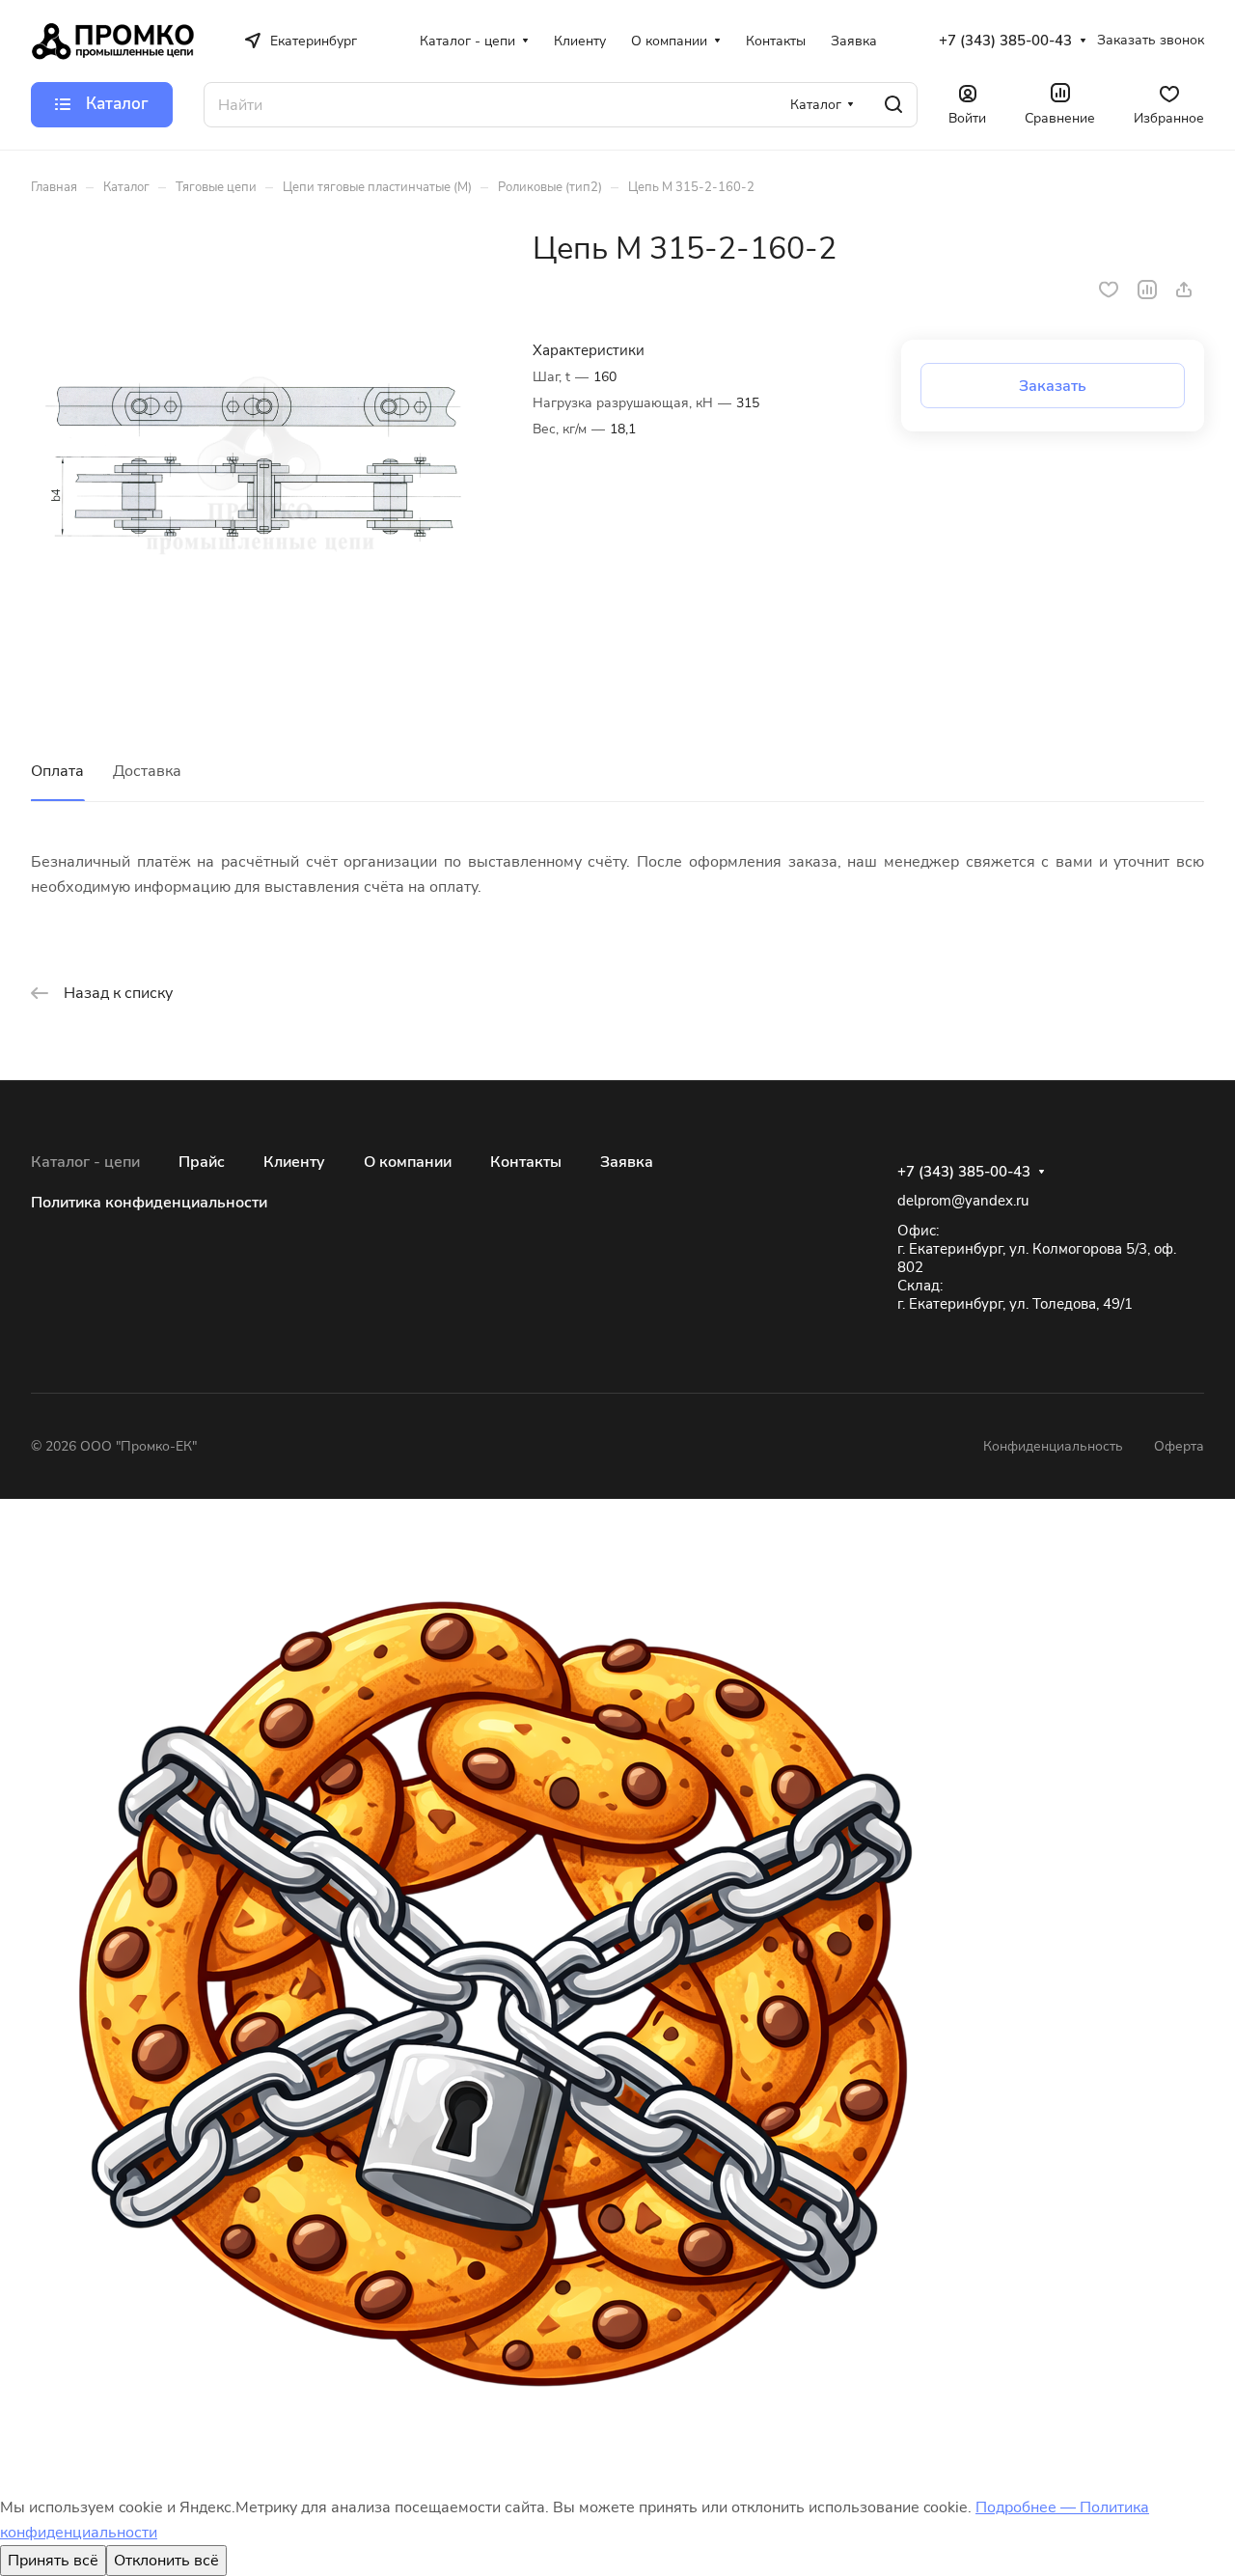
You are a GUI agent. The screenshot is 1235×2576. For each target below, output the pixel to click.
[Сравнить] (1147, 290)
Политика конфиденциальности (149, 1203)
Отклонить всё (166, 2561)
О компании (408, 1162)
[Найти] (893, 105)
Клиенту (294, 1162)
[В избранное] (1109, 290)
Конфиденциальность (1053, 1446)
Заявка (627, 1162)
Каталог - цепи (85, 1162)
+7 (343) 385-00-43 (1005, 41)
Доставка (147, 771)
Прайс (202, 1162)
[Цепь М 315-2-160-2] (262, 461)
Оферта (1179, 1446)
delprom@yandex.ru (963, 1201)
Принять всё (53, 2561)
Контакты (526, 1162)
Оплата (57, 771)
